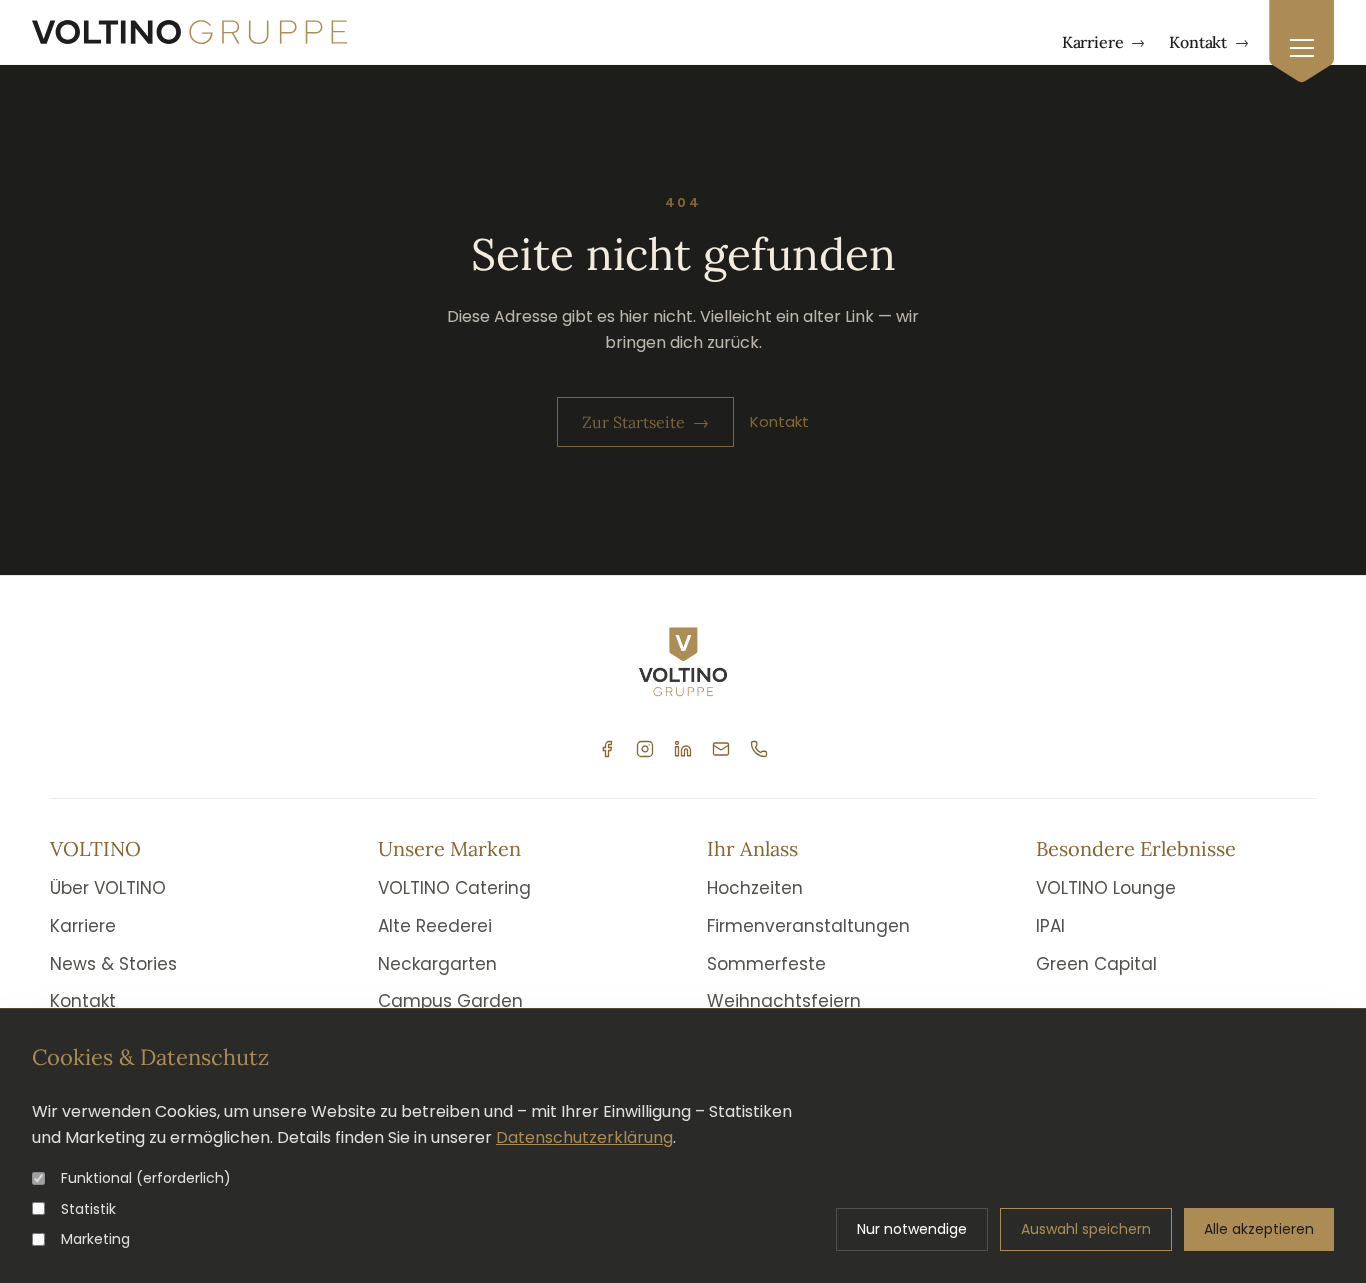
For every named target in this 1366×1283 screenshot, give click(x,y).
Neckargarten (437, 964)
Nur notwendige (912, 1229)
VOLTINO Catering (454, 888)
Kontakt (1209, 42)
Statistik (88, 1209)
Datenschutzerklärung (584, 1137)
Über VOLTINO (108, 888)
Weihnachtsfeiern (784, 1001)
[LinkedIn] (683, 749)
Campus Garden (450, 1001)
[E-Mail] (721, 749)
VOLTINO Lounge (1106, 888)
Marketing (95, 1239)
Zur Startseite (645, 422)
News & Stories (113, 964)
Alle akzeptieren (1259, 1229)
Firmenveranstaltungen (808, 926)
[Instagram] (645, 749)
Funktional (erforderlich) (146, 1178)
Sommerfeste (766, 964)
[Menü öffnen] (1301, 41)
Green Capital (1096, 964)
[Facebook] (607, 749)
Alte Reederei (435, 926)
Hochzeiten (755, 888)
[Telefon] (759, 749)
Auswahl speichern (1086, 1229)
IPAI (1050, 926)
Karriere (1104, 42)
